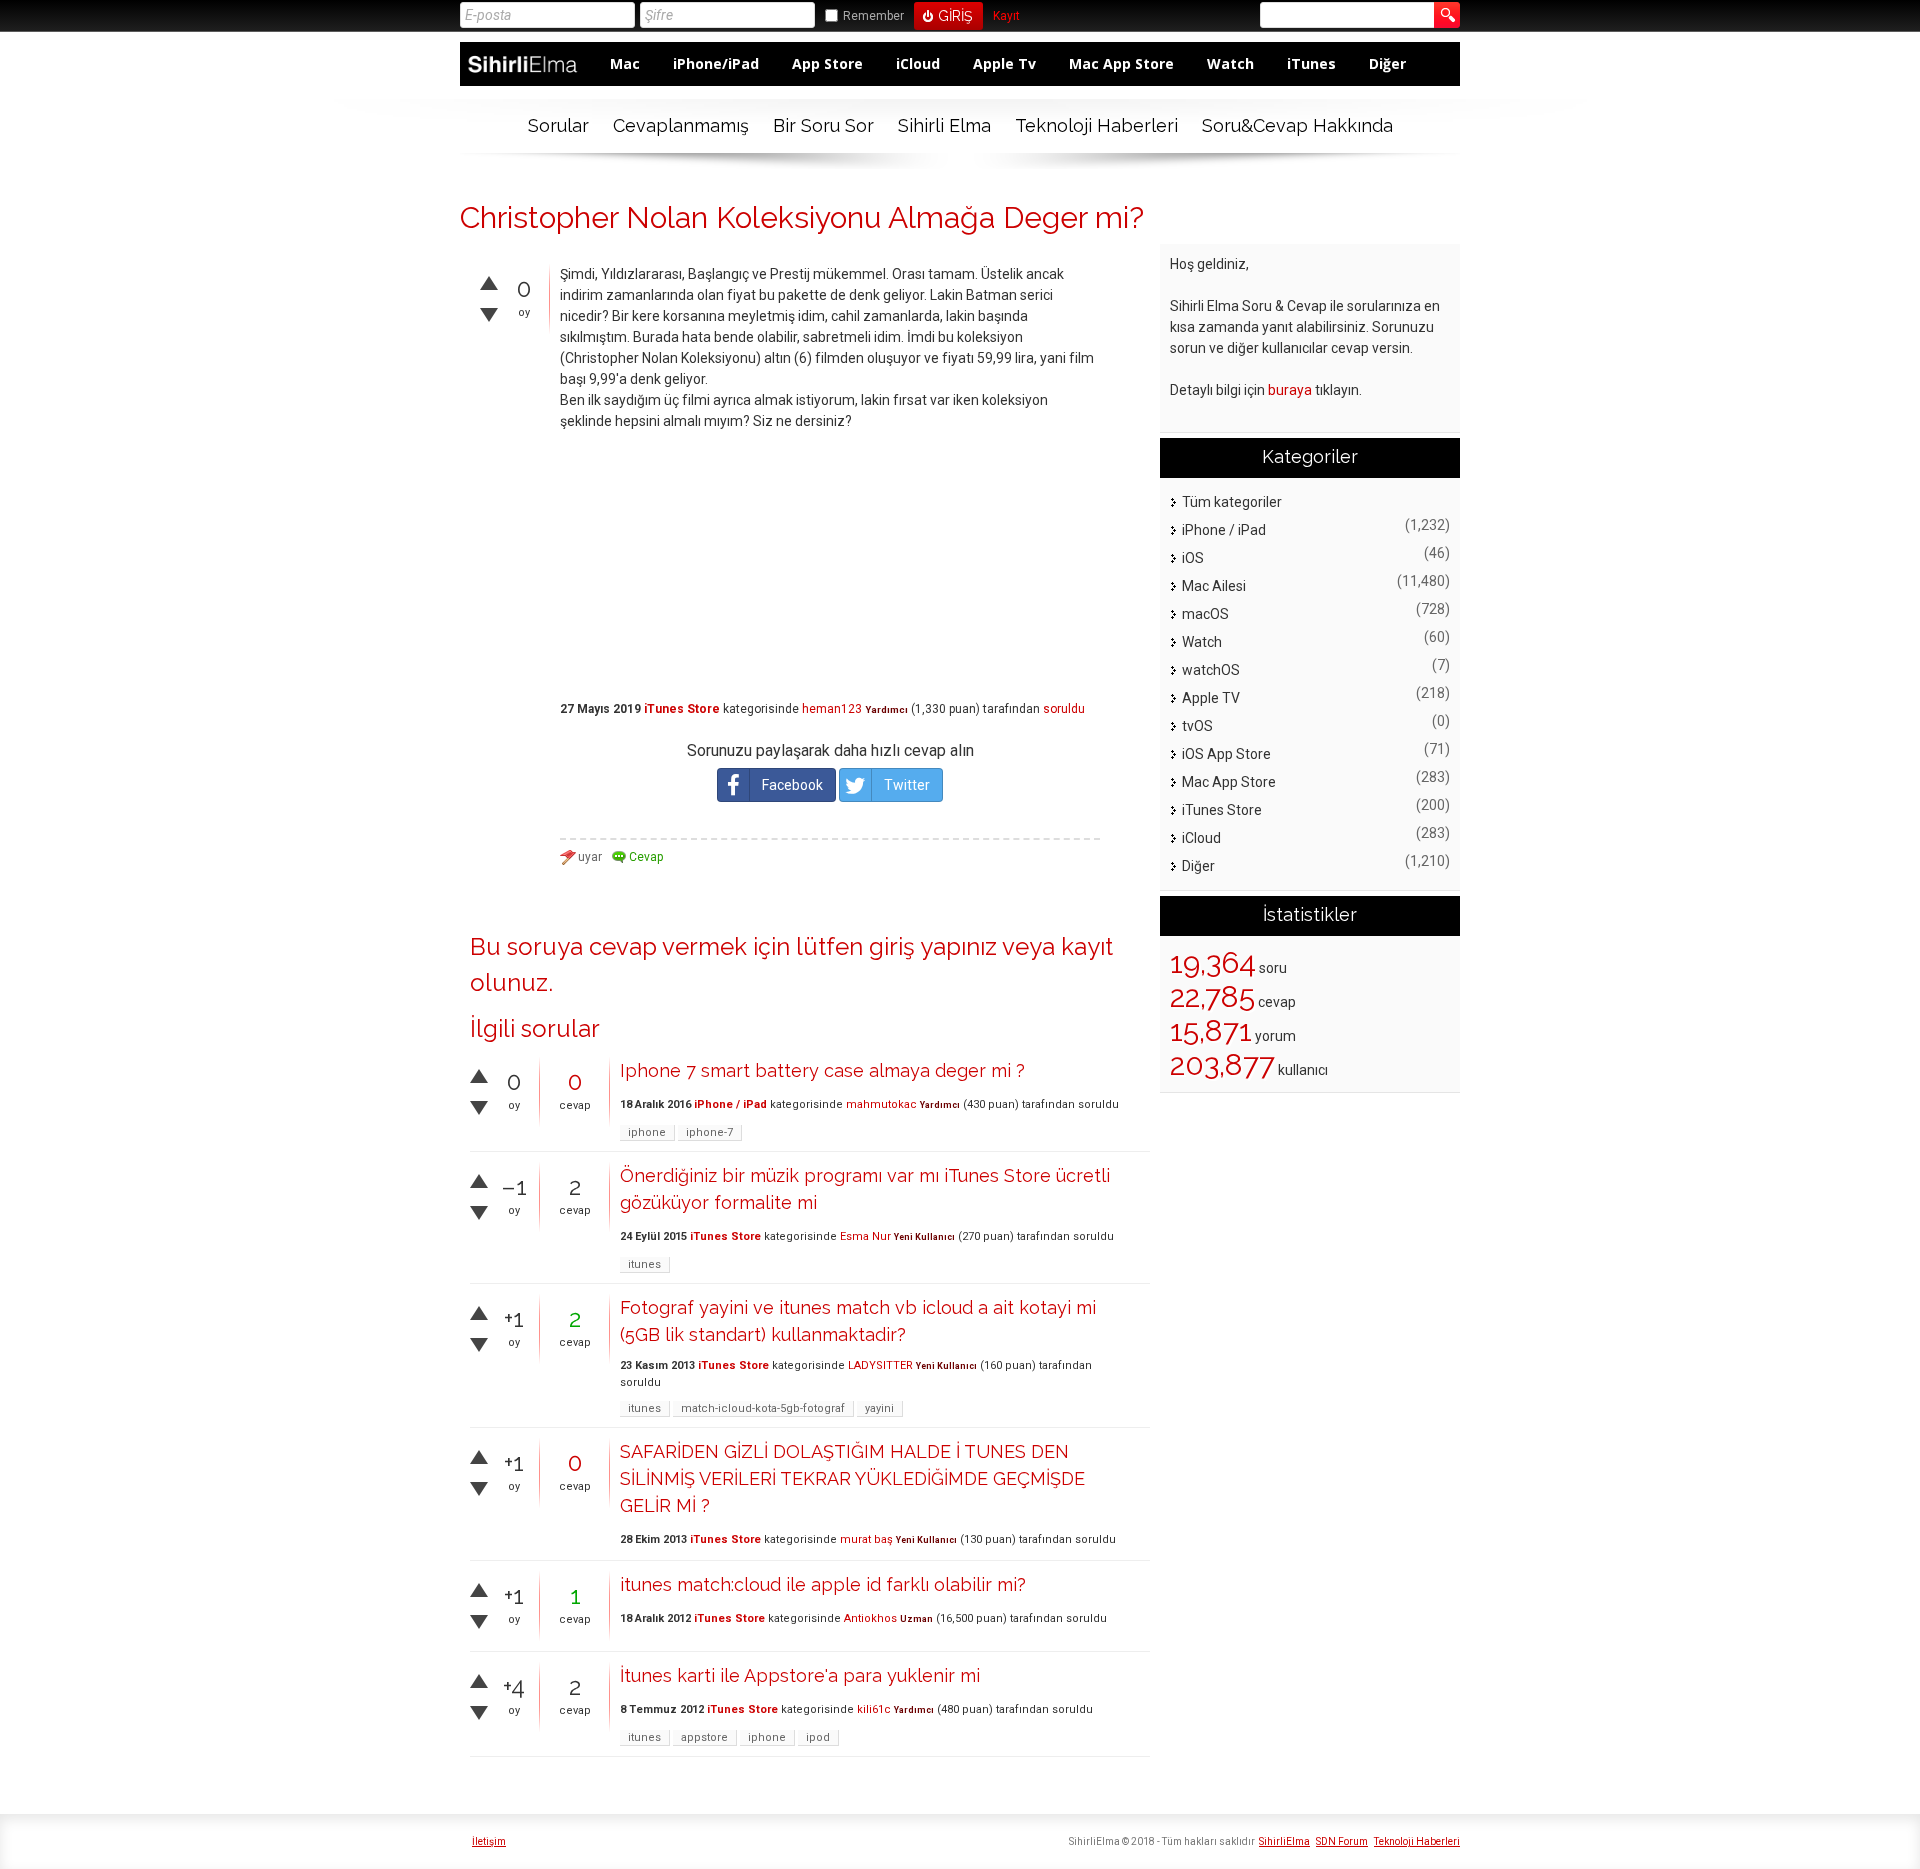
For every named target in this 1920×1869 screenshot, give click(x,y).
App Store (827, 63)
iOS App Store (1226, 754)
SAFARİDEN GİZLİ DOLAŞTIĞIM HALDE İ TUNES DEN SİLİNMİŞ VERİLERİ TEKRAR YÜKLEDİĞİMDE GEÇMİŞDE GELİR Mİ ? (852, 1478)
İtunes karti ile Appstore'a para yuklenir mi (800, 1675)
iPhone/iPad (716, 63)
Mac (625, 63)
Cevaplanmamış (681, 125)
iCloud (918, 63)
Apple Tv (1004, 63)
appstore (704, 1737)
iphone (647, 1132)
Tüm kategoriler (1232, 502)
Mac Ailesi (1214, 586)
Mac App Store (1121, 63)
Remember (873, 16)
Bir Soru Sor (823, 125)
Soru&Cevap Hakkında (1297, 125)
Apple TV (1211, 698)
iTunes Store (682, 709)
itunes (644, 1264)
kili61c (874, 1709)
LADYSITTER (880, 1365)
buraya (1290, 390)
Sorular (558, 125)
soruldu (1064, 709)
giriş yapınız (933, 946)
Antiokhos (870, 1618)
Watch (1230, 63)
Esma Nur (865, 1236)
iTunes (1311, 63)
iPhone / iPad (730, 1104)
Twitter (907, 785)
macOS (1205, 614)
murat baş (866, 1539)
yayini (879, 1408)
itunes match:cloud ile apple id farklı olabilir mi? (823, 1584)
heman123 (832, 709)
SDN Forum (1342, 1841)
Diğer (1387, 63)
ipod (818, 1737)
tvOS (1197, 726)
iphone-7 (709, 1132)
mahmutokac (881, 1104)
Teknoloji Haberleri (1096, 125)
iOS (1193, 558)
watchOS (1211, 670)
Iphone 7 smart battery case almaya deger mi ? (822, 1070)
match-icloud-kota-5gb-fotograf (763, 1408)
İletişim (489, 1841)
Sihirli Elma (944, 125)
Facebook (792, 785)
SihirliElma (1284, 1841)
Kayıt (1006, 16)
